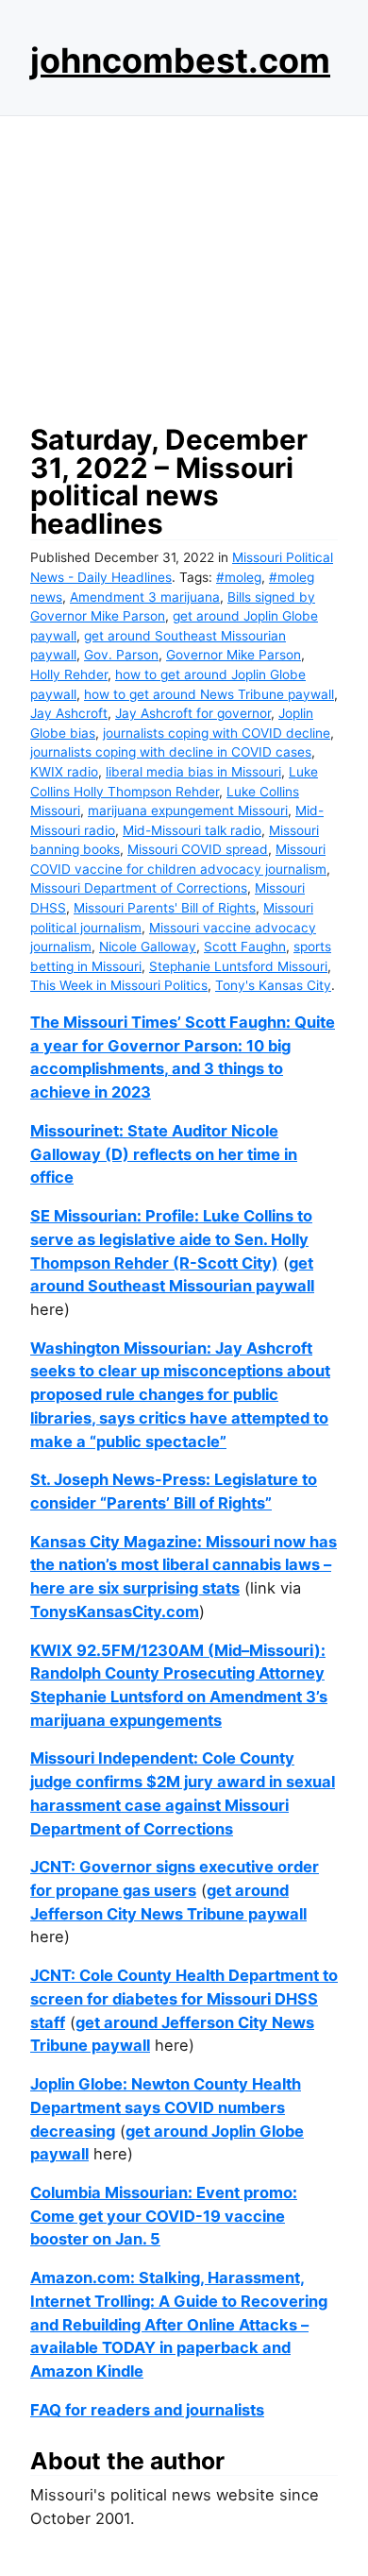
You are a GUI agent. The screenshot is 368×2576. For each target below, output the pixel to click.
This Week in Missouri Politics (119, 985)
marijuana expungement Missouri (188, 810)
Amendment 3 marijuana (145, 597)
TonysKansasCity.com (115, 1612)
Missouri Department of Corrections (139, 888)
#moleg (239, 577)
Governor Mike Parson (234, 655)
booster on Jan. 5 (95, 2239)
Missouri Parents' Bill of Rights (165, 908)
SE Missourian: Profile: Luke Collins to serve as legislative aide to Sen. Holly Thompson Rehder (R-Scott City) (171, 1239)
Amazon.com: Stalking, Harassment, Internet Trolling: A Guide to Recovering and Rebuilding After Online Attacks (179, 2301)
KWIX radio (64, 772)
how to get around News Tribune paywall (209, 694)
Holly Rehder (69, 674)
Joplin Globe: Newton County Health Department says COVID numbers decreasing (166, 2107)
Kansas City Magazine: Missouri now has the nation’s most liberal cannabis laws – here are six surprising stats (184, 1565)
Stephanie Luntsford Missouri (238, 966)
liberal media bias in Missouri (193, 772)
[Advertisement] (184, 264)
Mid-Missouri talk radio (192, 830)
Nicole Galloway (148, 947)
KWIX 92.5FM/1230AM (117, 1650)
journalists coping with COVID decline (217, 733)
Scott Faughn (245, 947)
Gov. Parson (121, 655)
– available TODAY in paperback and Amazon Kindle (169, 2348)
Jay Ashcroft (69, 713)
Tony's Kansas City (273, 985)
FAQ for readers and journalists (147, 2410)
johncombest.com (180, 60)
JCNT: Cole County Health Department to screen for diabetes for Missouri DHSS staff (184, 1998)
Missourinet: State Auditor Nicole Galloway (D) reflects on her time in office (164, 1154)
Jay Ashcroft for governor (193, 713)
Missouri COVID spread (198, 849)
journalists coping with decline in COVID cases (171, 752)
